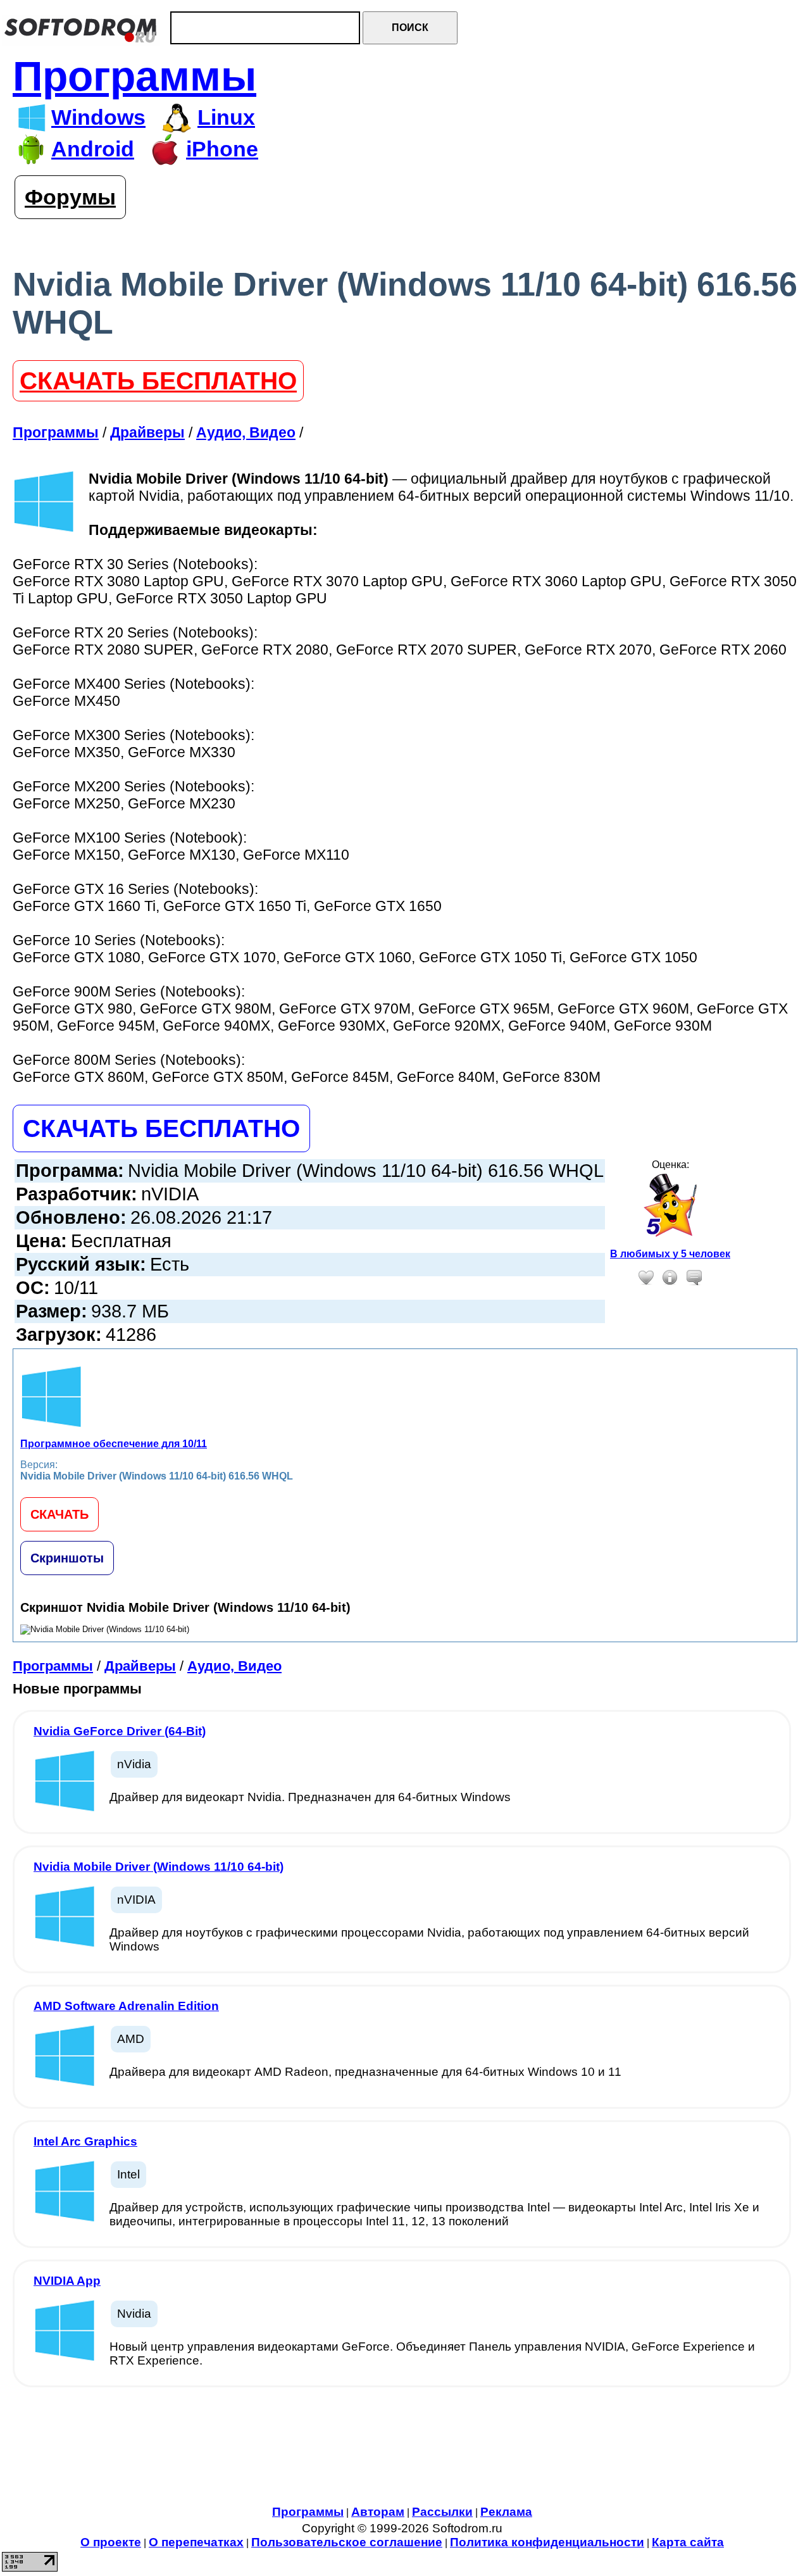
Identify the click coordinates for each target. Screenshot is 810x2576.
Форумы (70, 197)
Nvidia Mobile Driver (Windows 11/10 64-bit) (159, 1867)
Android (93, 149)
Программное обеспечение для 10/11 (114, 1444)
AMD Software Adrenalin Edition (126, 2006)
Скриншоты (67, 1558)
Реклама (506, 2512)
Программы (134, 76)
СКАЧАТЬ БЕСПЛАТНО (158, 381)
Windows (98, 117)
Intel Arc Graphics (85, 2141)
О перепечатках (196, 2542)
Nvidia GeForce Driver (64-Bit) (120, 1731)
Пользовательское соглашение (347, 2542)
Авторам (378, 2512)
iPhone (222, 149)
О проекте (111, 2542)
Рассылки (442, 2512)
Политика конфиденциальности (547, 2542)
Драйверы (140, 1666)
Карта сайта (688, 2542)
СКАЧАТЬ (59, 1514)
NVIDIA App (67, 2281)
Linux (226, 117)
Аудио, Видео (234, 1666)
